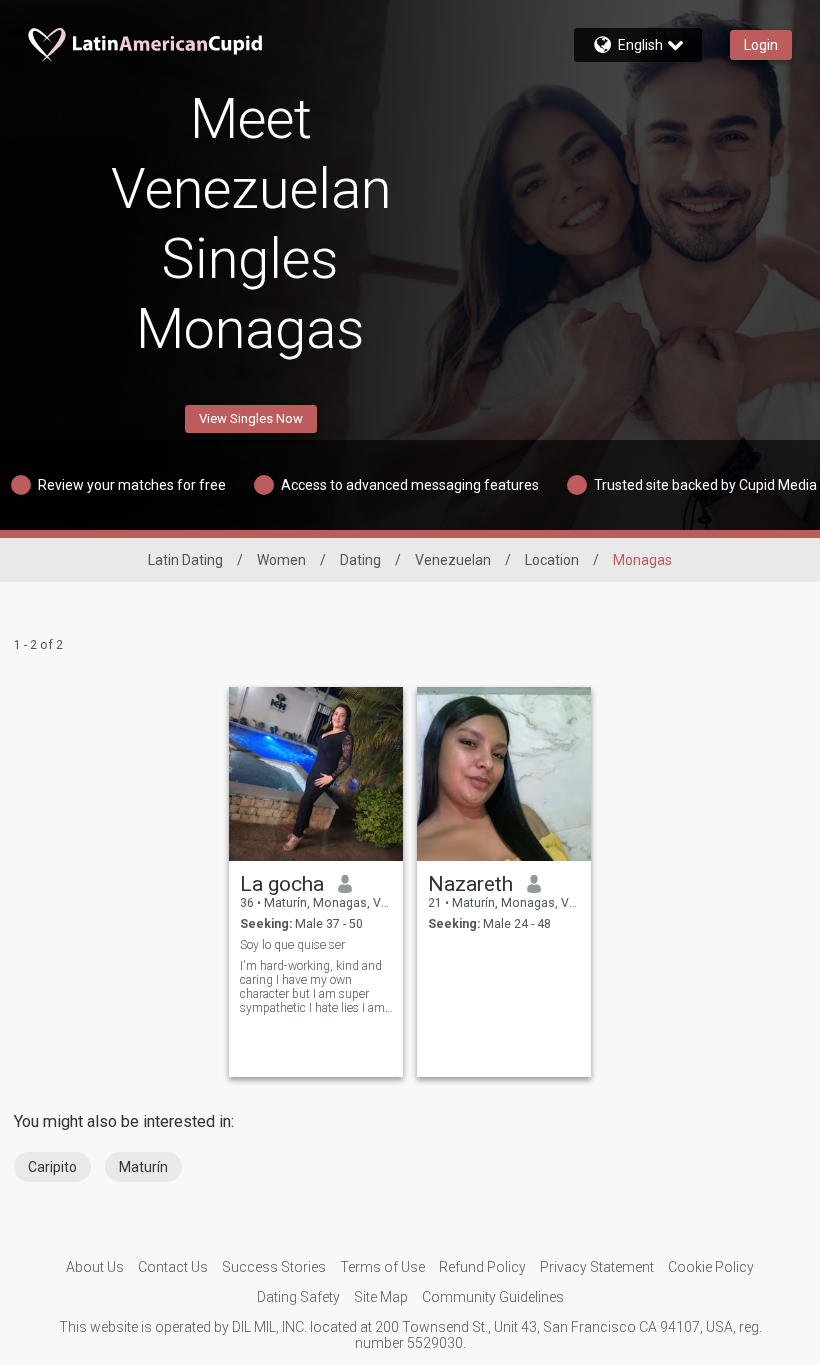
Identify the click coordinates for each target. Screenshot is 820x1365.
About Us (95, 1267)
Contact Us (173, 1267)
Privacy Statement (597, 1267)
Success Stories (274, 1267)
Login (761, 45)
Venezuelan (453, 560)
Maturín (143, 1167)
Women (281, 560)
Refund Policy (482, 1267)
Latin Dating (185, 560)
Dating (360, 560)
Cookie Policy (711, 1267)
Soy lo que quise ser (292, 945)
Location (552, 560)
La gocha (282, 884)
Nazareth (470, 884)
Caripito (52, 1167)
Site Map (381, 1297)
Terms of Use (382, 1267)
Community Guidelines (493, 1297)
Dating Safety (298, 1297)
